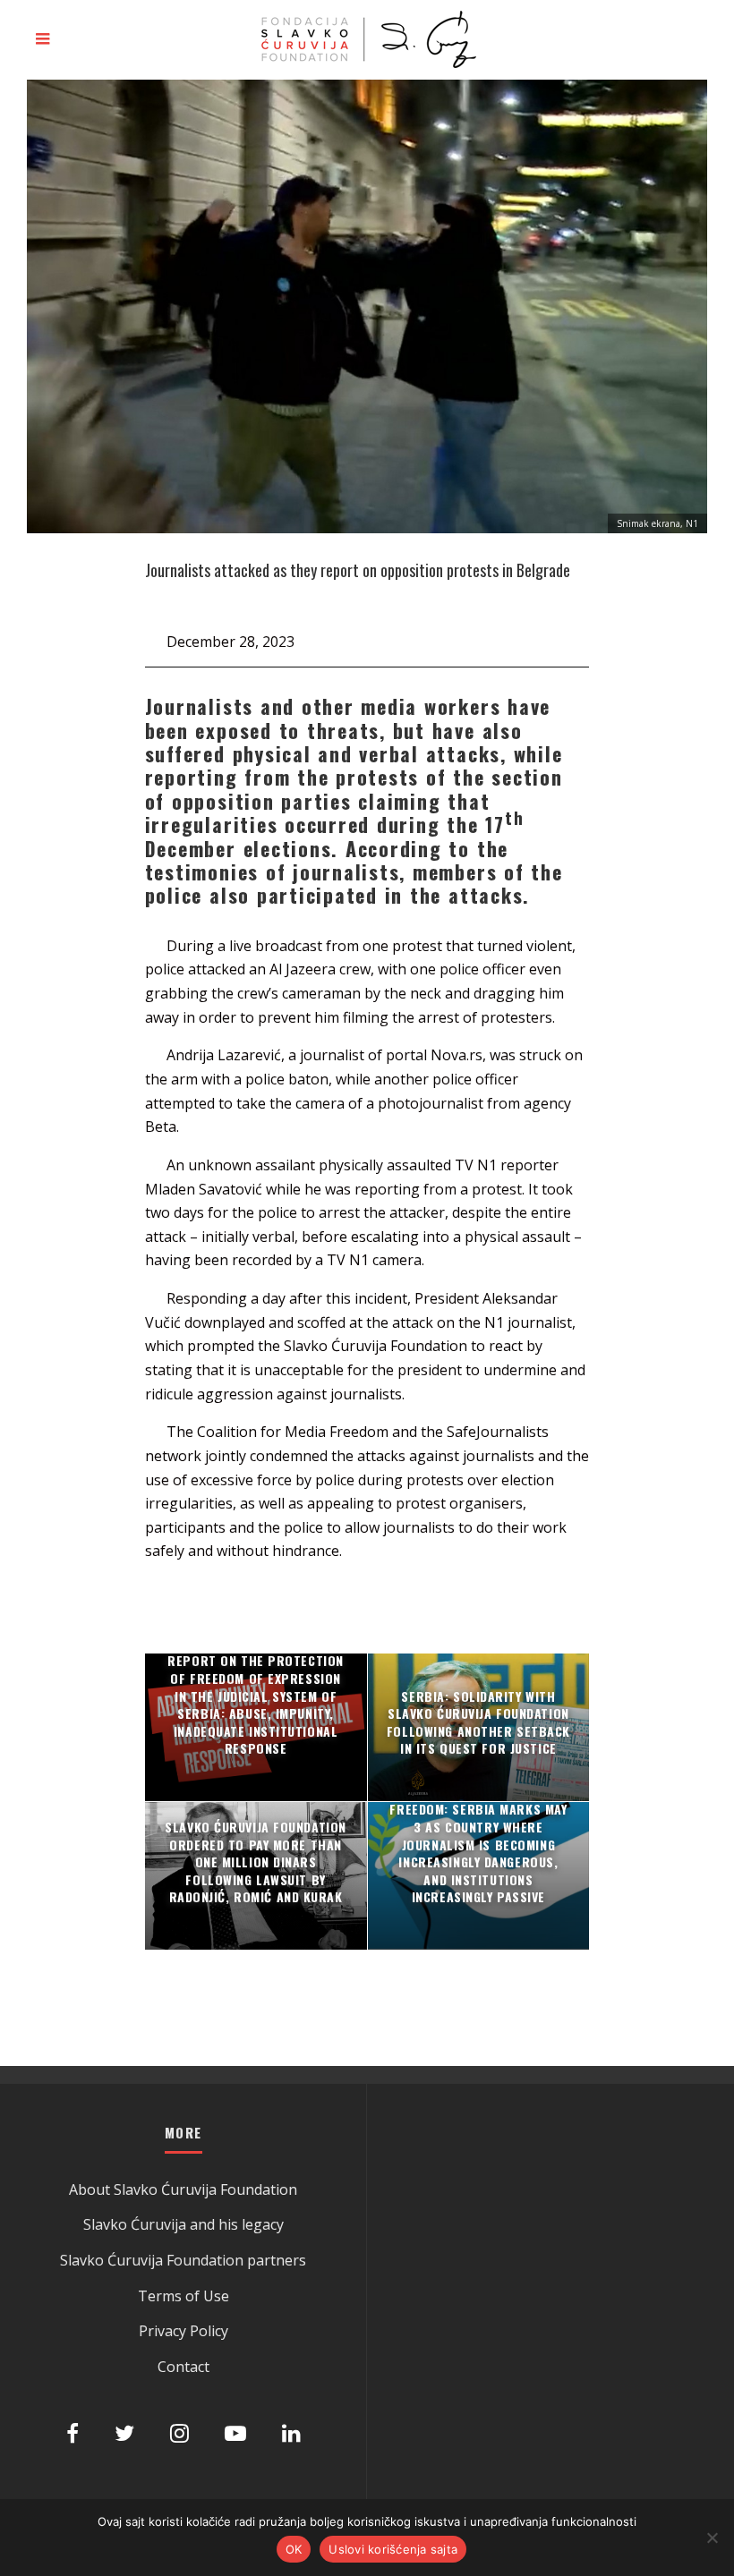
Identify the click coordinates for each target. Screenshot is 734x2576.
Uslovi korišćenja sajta (393, 2549)
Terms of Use (183, 2296)
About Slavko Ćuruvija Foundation (183, 2189)
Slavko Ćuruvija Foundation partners (183, 2260)
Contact (183, 2367)
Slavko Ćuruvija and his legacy (183, 2224)
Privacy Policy (183, 2331)
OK (294, 2549)
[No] (712, 2538)
